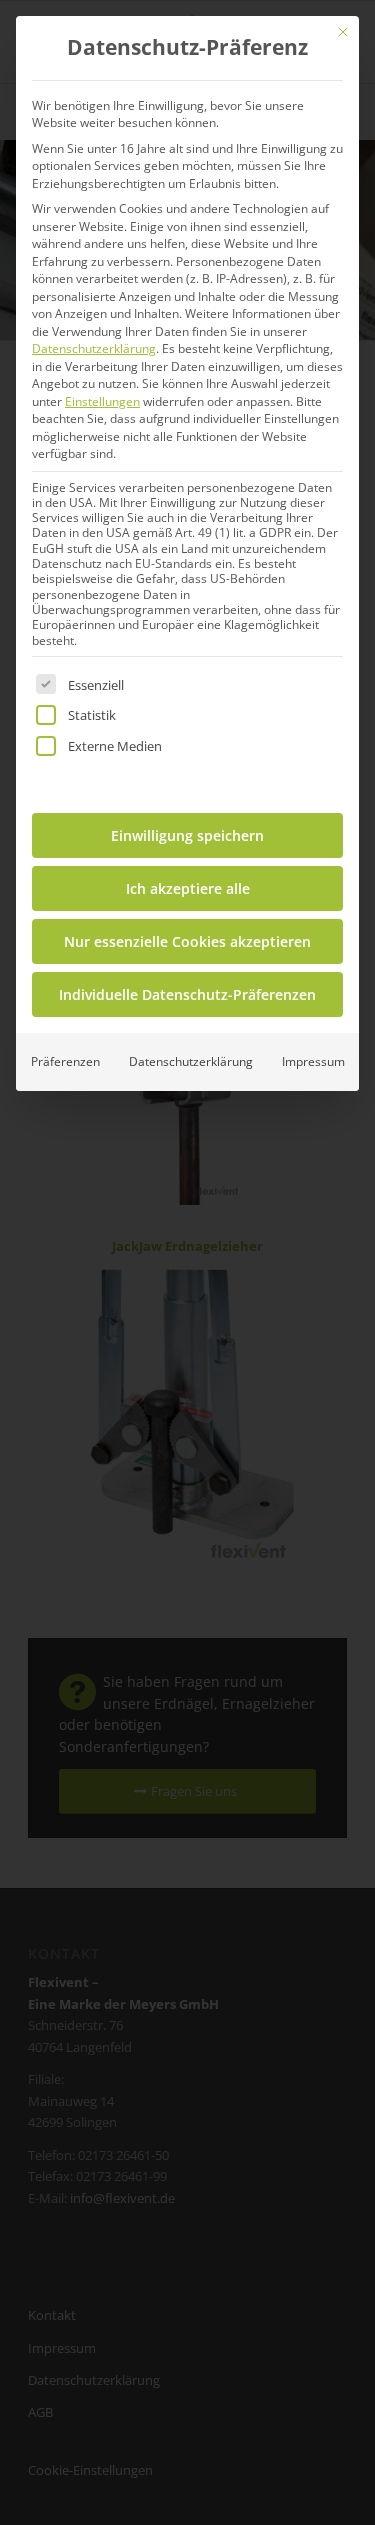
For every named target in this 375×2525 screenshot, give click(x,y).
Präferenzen (65, 1061)
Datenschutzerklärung (94, 348)
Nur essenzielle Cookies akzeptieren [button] (187, 941)
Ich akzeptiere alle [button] (188, 888)
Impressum (313, 1061)
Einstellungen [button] (102, 401)
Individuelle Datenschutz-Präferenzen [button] (187, 994)
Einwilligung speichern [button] (187, 835)
